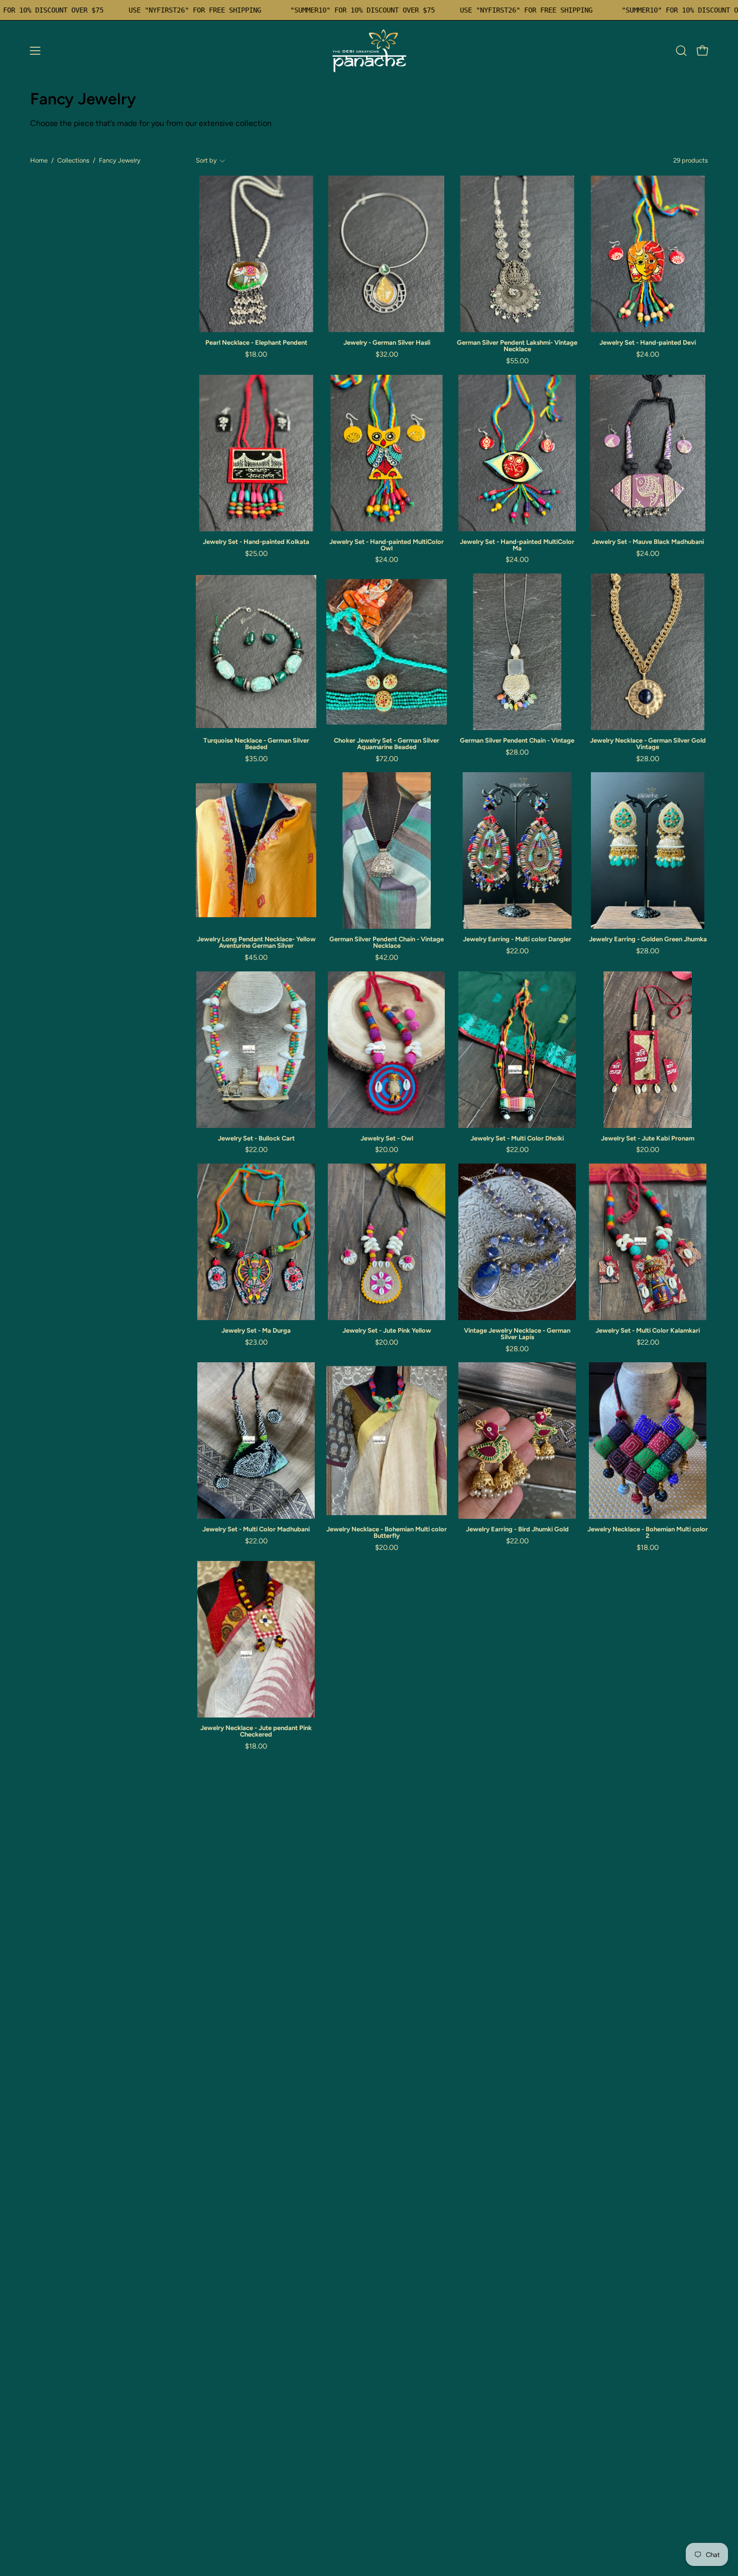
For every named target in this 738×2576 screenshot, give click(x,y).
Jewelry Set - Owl (387, 1139)
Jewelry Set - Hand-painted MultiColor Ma (517, 545)
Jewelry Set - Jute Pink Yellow (387, 1331)
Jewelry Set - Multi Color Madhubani (256, 1530)
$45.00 (256, 957)
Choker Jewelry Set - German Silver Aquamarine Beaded (387, 744)
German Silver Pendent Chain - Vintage (517, 741)
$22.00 (517, 951)
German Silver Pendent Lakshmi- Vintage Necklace (517, 346)
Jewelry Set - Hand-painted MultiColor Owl (387, 545)
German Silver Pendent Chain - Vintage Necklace (387, 943)
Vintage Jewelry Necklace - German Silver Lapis (517, 1334)
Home (39, 160)
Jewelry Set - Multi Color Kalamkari (648, 1331)
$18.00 (256, 354)
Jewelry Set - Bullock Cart (256, 1139)
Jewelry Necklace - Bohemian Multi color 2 (648, 1533)
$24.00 (648, 354)
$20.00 (387, 1150)
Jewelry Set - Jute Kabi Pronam (648, 1139)
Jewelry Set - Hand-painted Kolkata (256, 542)
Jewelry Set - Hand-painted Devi (648, 343)
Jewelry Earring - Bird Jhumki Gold (517, 1530)
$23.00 (256, 1342)
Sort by (206, 160)
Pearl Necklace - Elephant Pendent (256, 343)
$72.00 (387, 759)
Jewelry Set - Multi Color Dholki (517, 1139)
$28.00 (517, 752)
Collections (73, 160)
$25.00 (256, 553)
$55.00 (517, 361)
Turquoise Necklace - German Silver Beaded (256, 744)
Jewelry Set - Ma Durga (256, 1331)
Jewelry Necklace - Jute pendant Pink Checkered (256, 1732)
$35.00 (256, 759)
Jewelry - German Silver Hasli (387, 343)
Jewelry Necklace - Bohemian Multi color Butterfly (387, 1533)
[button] (681, 51)
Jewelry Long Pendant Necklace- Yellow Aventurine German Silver (256, 943)
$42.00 (387, 957)
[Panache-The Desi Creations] (369, 51)
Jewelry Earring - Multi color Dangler (517, 940)
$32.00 (387, 354)
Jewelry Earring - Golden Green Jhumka (648, 940)
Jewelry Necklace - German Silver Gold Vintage (648, 744)
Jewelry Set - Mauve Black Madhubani (648, 542)
